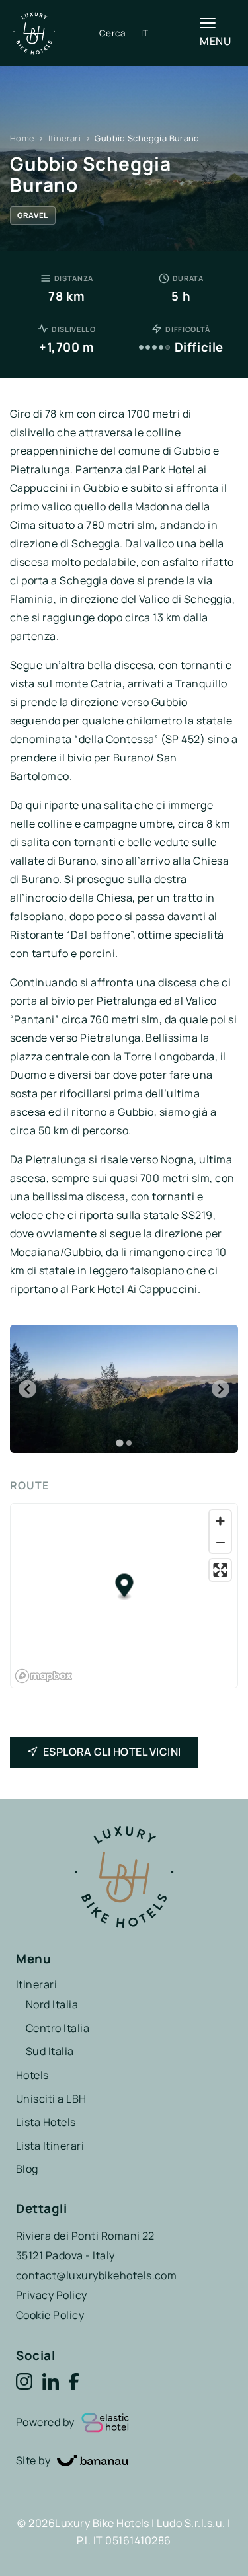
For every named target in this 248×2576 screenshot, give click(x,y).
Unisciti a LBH (51, 2099)
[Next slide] (221, 1389)
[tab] (119, 1443)
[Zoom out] (220, 1542)
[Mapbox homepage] (44, 1676)
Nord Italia (52, 2004)
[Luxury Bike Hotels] (56, 33)
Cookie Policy (50, 2315)
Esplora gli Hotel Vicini (112, 1752)
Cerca (112, 33)
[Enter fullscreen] (220, 1570)
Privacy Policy (52, 2295)
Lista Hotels (46, 2122)
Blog (27, 2169)
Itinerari (64, 138)
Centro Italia (58, 2028)
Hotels (32, 2075)
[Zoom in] (220, 1521)
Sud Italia (50, 2051)
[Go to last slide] (27, 1389)
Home (22, 138)
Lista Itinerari (50, 2146)
